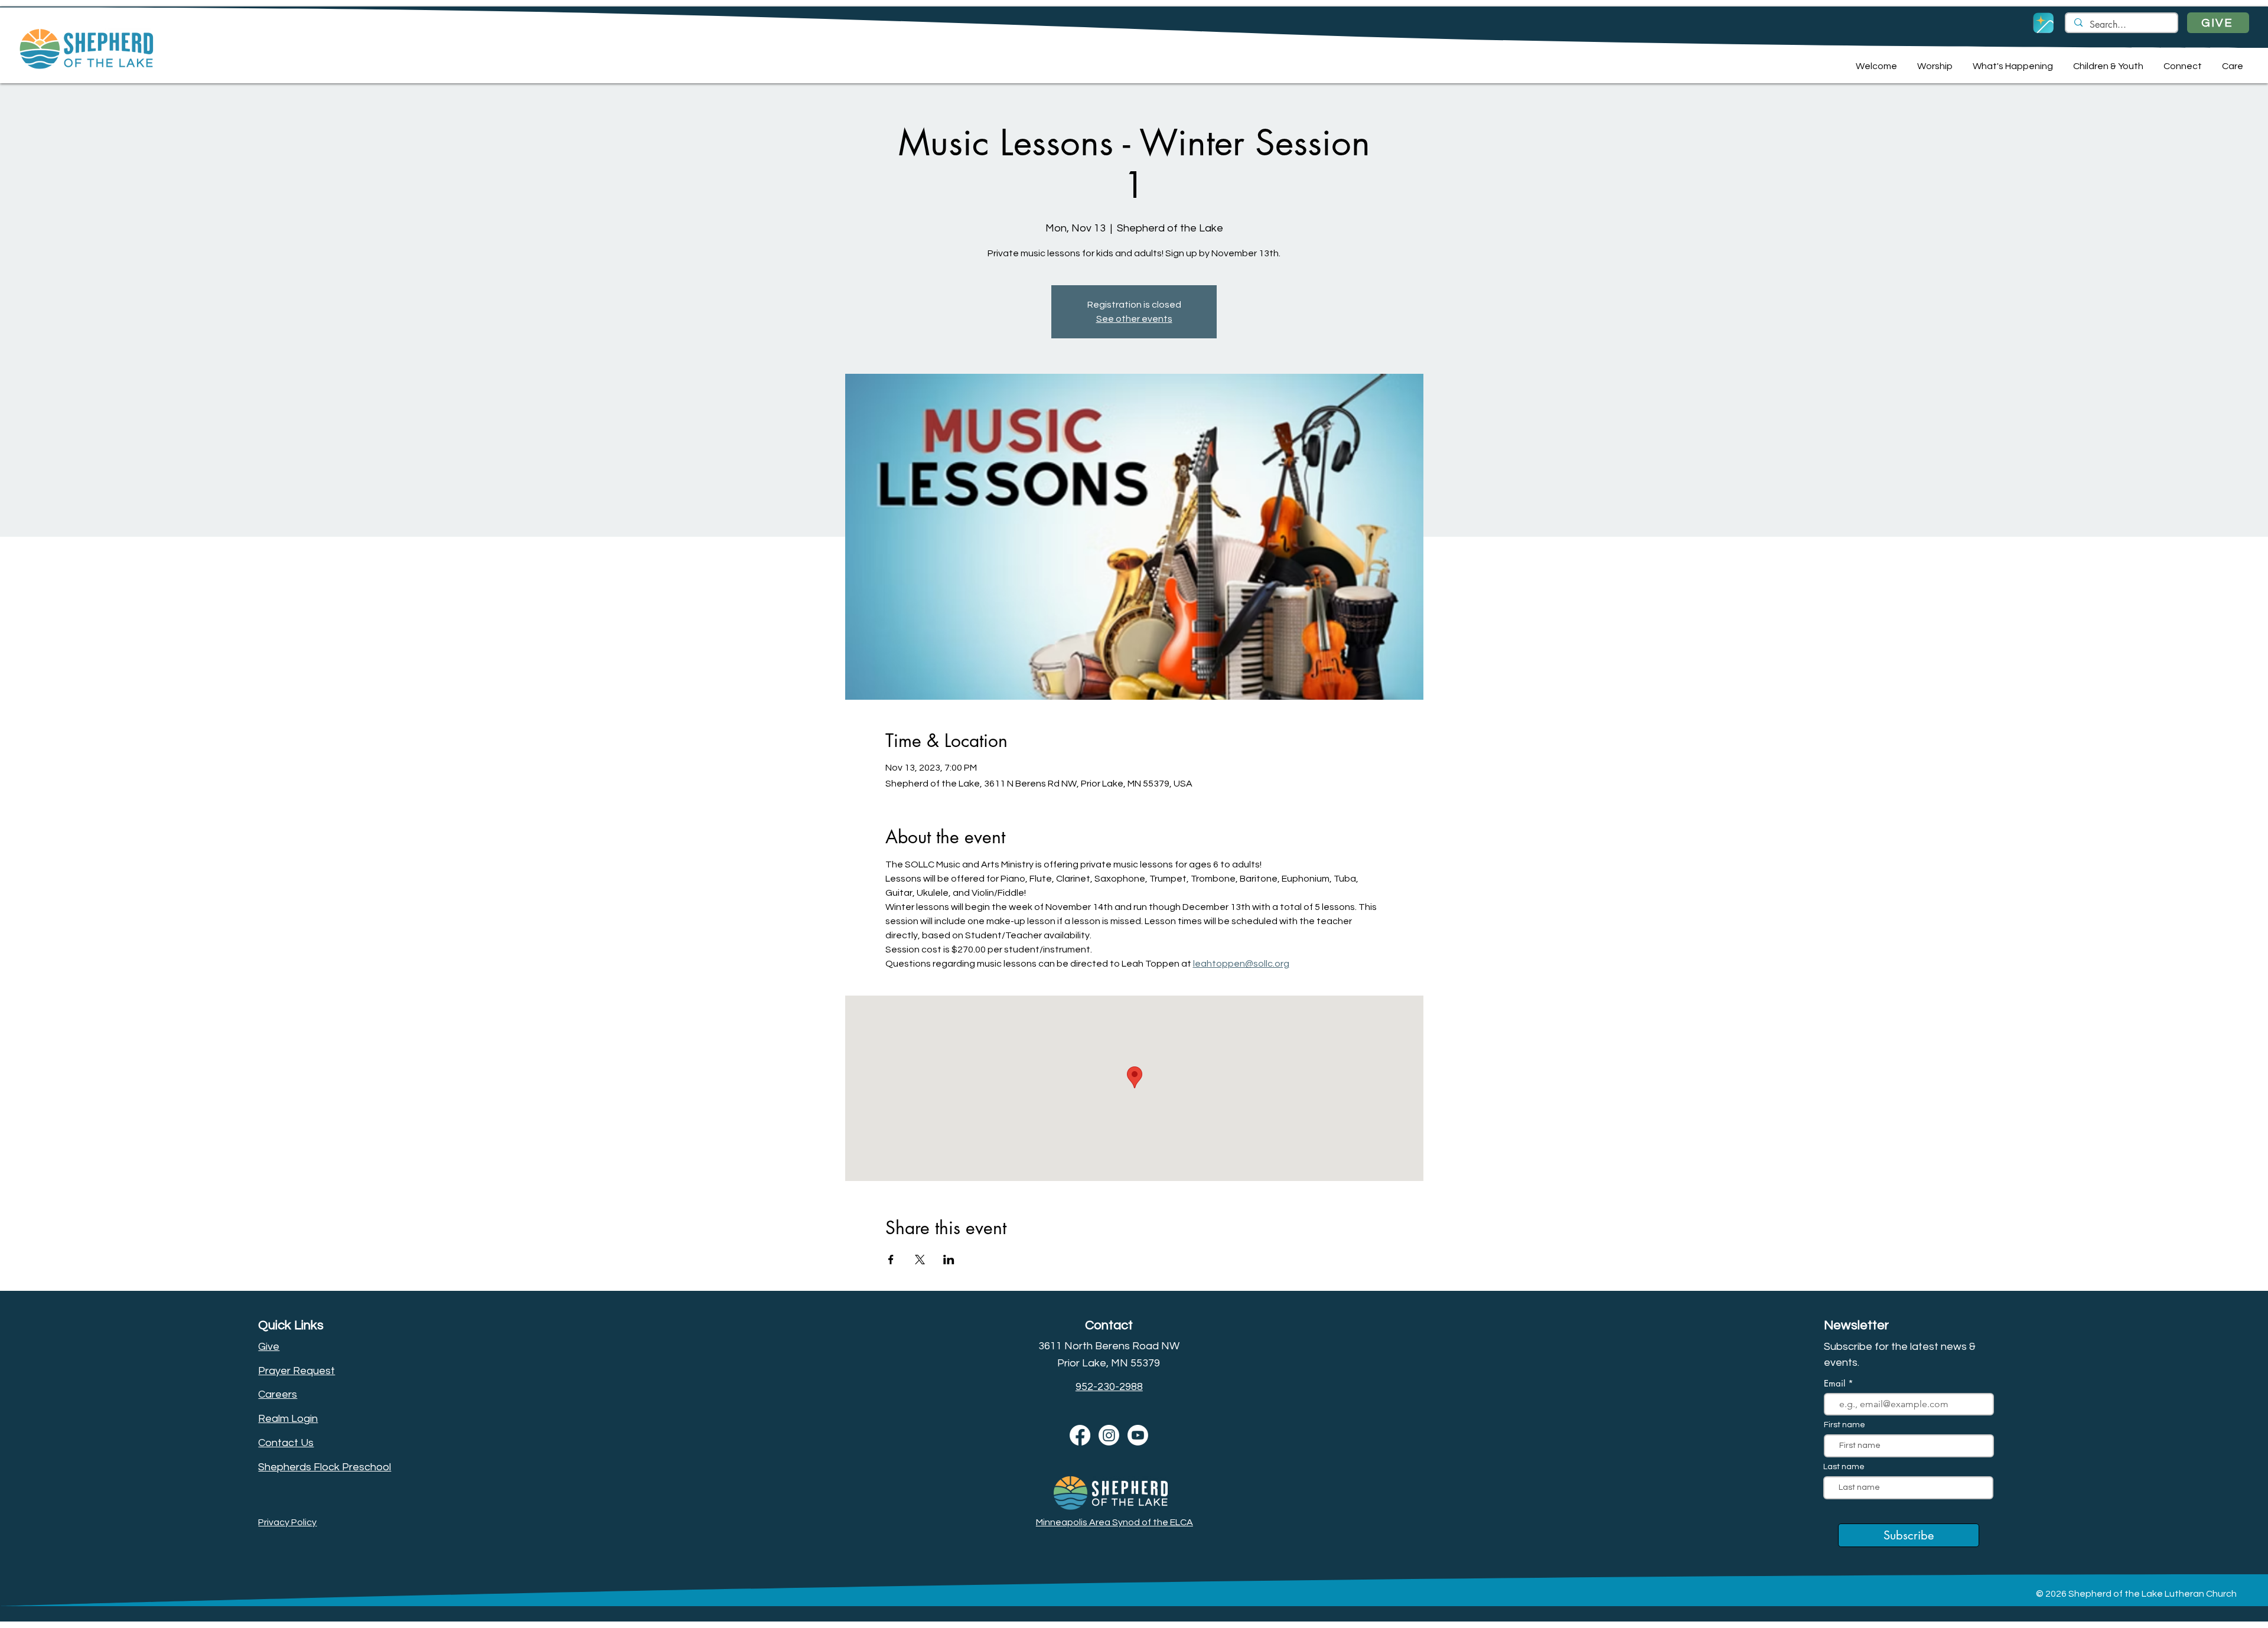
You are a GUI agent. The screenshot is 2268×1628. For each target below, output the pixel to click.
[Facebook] (1080, 1435)
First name (1845, 1425)
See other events (1134, 319)
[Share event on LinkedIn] (949, 1260)
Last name (1844, 1467)
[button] (1875, 66)
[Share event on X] (920, 1260)
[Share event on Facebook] (891, 1260)
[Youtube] (1138, 1435)
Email (1836, 1383)
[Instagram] (1109, 1435)
